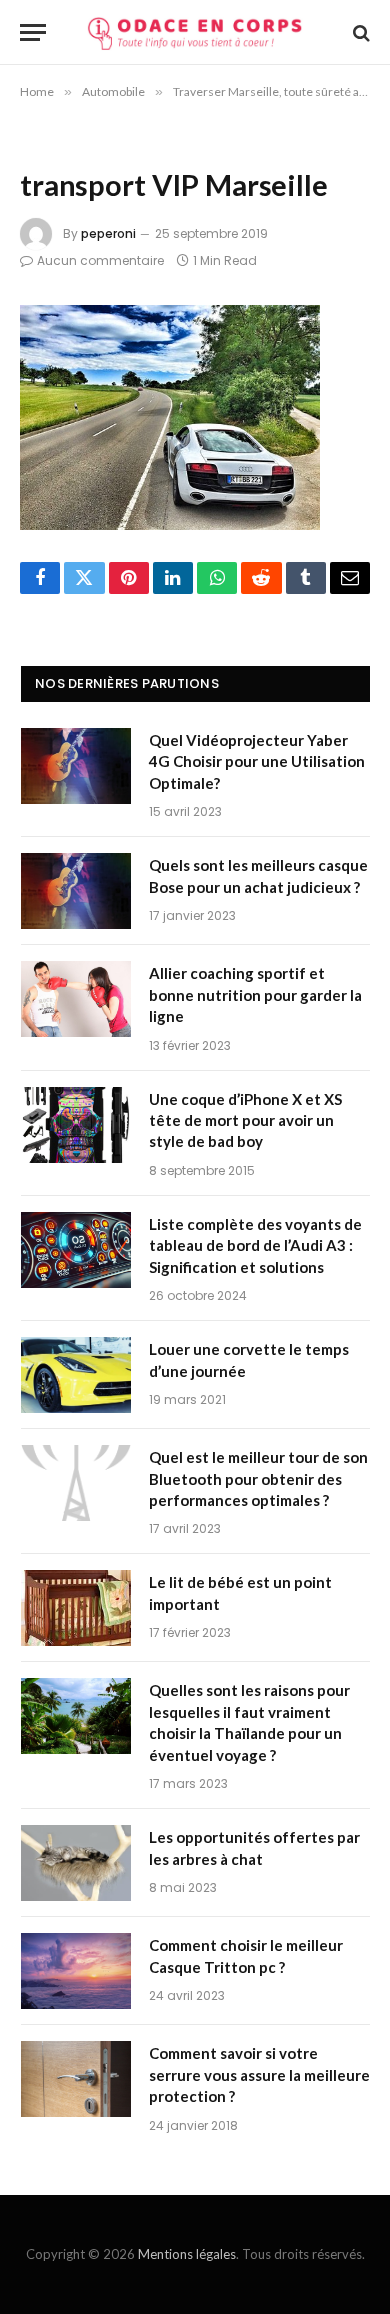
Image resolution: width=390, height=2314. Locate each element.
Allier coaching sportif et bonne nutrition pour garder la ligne (255, 994)
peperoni (108, 233)
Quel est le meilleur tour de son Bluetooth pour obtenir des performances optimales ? (258, 1478)
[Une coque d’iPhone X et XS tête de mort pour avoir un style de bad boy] (76, 1125)
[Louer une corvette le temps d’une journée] (76, 1375)
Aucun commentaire (100, 260)
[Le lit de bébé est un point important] (76, 1608)
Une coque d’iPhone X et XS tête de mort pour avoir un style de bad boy (245, 1120)
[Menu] (33, 32)
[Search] (359, 32)
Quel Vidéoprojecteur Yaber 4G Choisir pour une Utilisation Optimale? (257, 761)
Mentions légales (187, 2254)
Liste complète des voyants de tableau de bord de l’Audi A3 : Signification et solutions (255, 1245)
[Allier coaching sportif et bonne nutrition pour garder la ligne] (76, 999)
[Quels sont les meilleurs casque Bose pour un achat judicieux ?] (76, 891)
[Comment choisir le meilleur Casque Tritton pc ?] (76, 1971)
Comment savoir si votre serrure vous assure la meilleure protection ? (259, 2074)
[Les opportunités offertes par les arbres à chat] (76, 1863)
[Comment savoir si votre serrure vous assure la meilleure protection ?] (76, 2079)
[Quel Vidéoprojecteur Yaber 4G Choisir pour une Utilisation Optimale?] (76, 766)
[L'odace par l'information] (195, 32)
